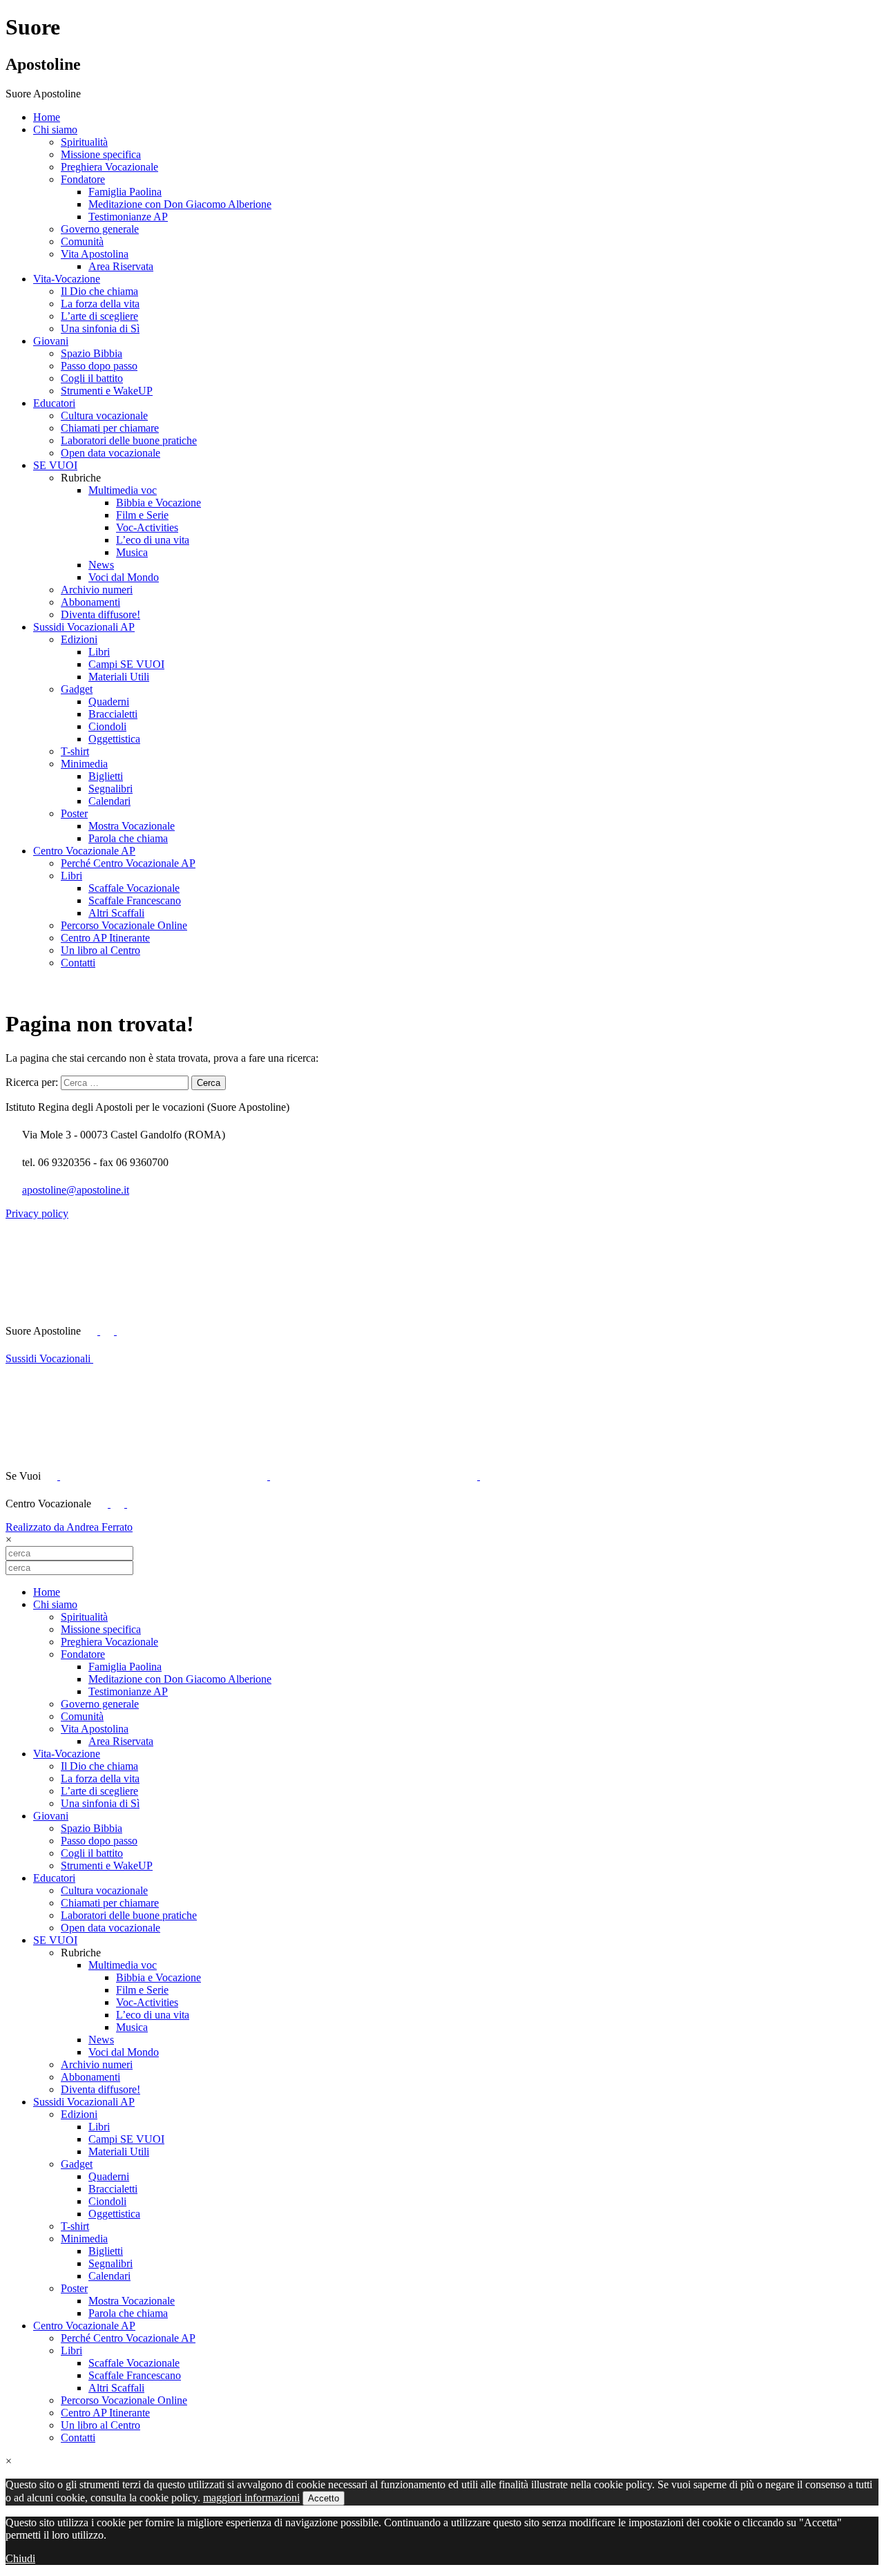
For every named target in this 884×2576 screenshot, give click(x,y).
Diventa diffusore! (100, 614)
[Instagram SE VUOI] (220, 1331)
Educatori (54, 403)
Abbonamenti (90, 602)
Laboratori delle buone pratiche (129, 440)
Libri (99, 652)
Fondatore (83, 179)
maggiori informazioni (251, 2498)
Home (47, 117)
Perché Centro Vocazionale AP (128, 863)
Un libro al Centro (100, 950)
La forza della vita (100, 304)
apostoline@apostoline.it (76, 1190)
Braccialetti (113, 714)
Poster (74, 813)
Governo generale (100, 229)
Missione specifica (101, 154)
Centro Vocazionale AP (84, 851)
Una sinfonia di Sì (100, 328)
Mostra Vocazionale (132, 826)
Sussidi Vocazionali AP (84, 627)
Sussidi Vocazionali (49, 1358)
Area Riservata (121, 266)
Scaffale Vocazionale (134, 888)
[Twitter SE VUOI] (165, 1476)
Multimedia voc (123, 490)
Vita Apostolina (95, 254)
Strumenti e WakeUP (107, 391)
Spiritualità (84, 142)
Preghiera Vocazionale (109, 167)
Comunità (82, 241)
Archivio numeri (97, 590)
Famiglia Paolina (125, 192)
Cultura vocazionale (104, 416)
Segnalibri (110, 789)
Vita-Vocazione (67, 279)
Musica (132, 552)
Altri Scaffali (116, 913)
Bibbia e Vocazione (158, 503)
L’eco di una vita (153, 540)
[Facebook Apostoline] (92, 1331)
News (101, 565)
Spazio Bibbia (92, 353)
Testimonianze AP (128, 217)
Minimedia (84, 764)
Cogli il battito (92, 378)
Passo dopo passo (99, 366)
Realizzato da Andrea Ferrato (69, 1527)
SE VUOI (55, 465)
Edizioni (79, 639)
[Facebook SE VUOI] (52, 1476)
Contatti (78, 963)
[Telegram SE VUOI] (584, 1476)
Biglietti (106, 776)
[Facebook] (102, 1504)
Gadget (77, 689)
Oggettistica (114, 739)
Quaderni (109, 702)
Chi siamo (55, 130)
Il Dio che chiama (99, 291)
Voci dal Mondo (124, 577)
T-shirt (75, 751)
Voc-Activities (147, 527)
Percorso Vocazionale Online (124, 925)
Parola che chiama (128, 838)
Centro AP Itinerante (105, 938)
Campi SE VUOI (126, 664)
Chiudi (20, 2558)
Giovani (51, 341)
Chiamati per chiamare (110, 428)
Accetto (324, 2498)
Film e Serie (142, 515)
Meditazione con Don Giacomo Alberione (180, 204)
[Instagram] (134, 1504)
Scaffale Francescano (135, 900)
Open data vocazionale (110, 453)
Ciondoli (107, 726)
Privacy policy (37, 1213)
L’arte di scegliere (99, 316)
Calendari (109, 801)
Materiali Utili (119, 677)
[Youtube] (108, 1331)
